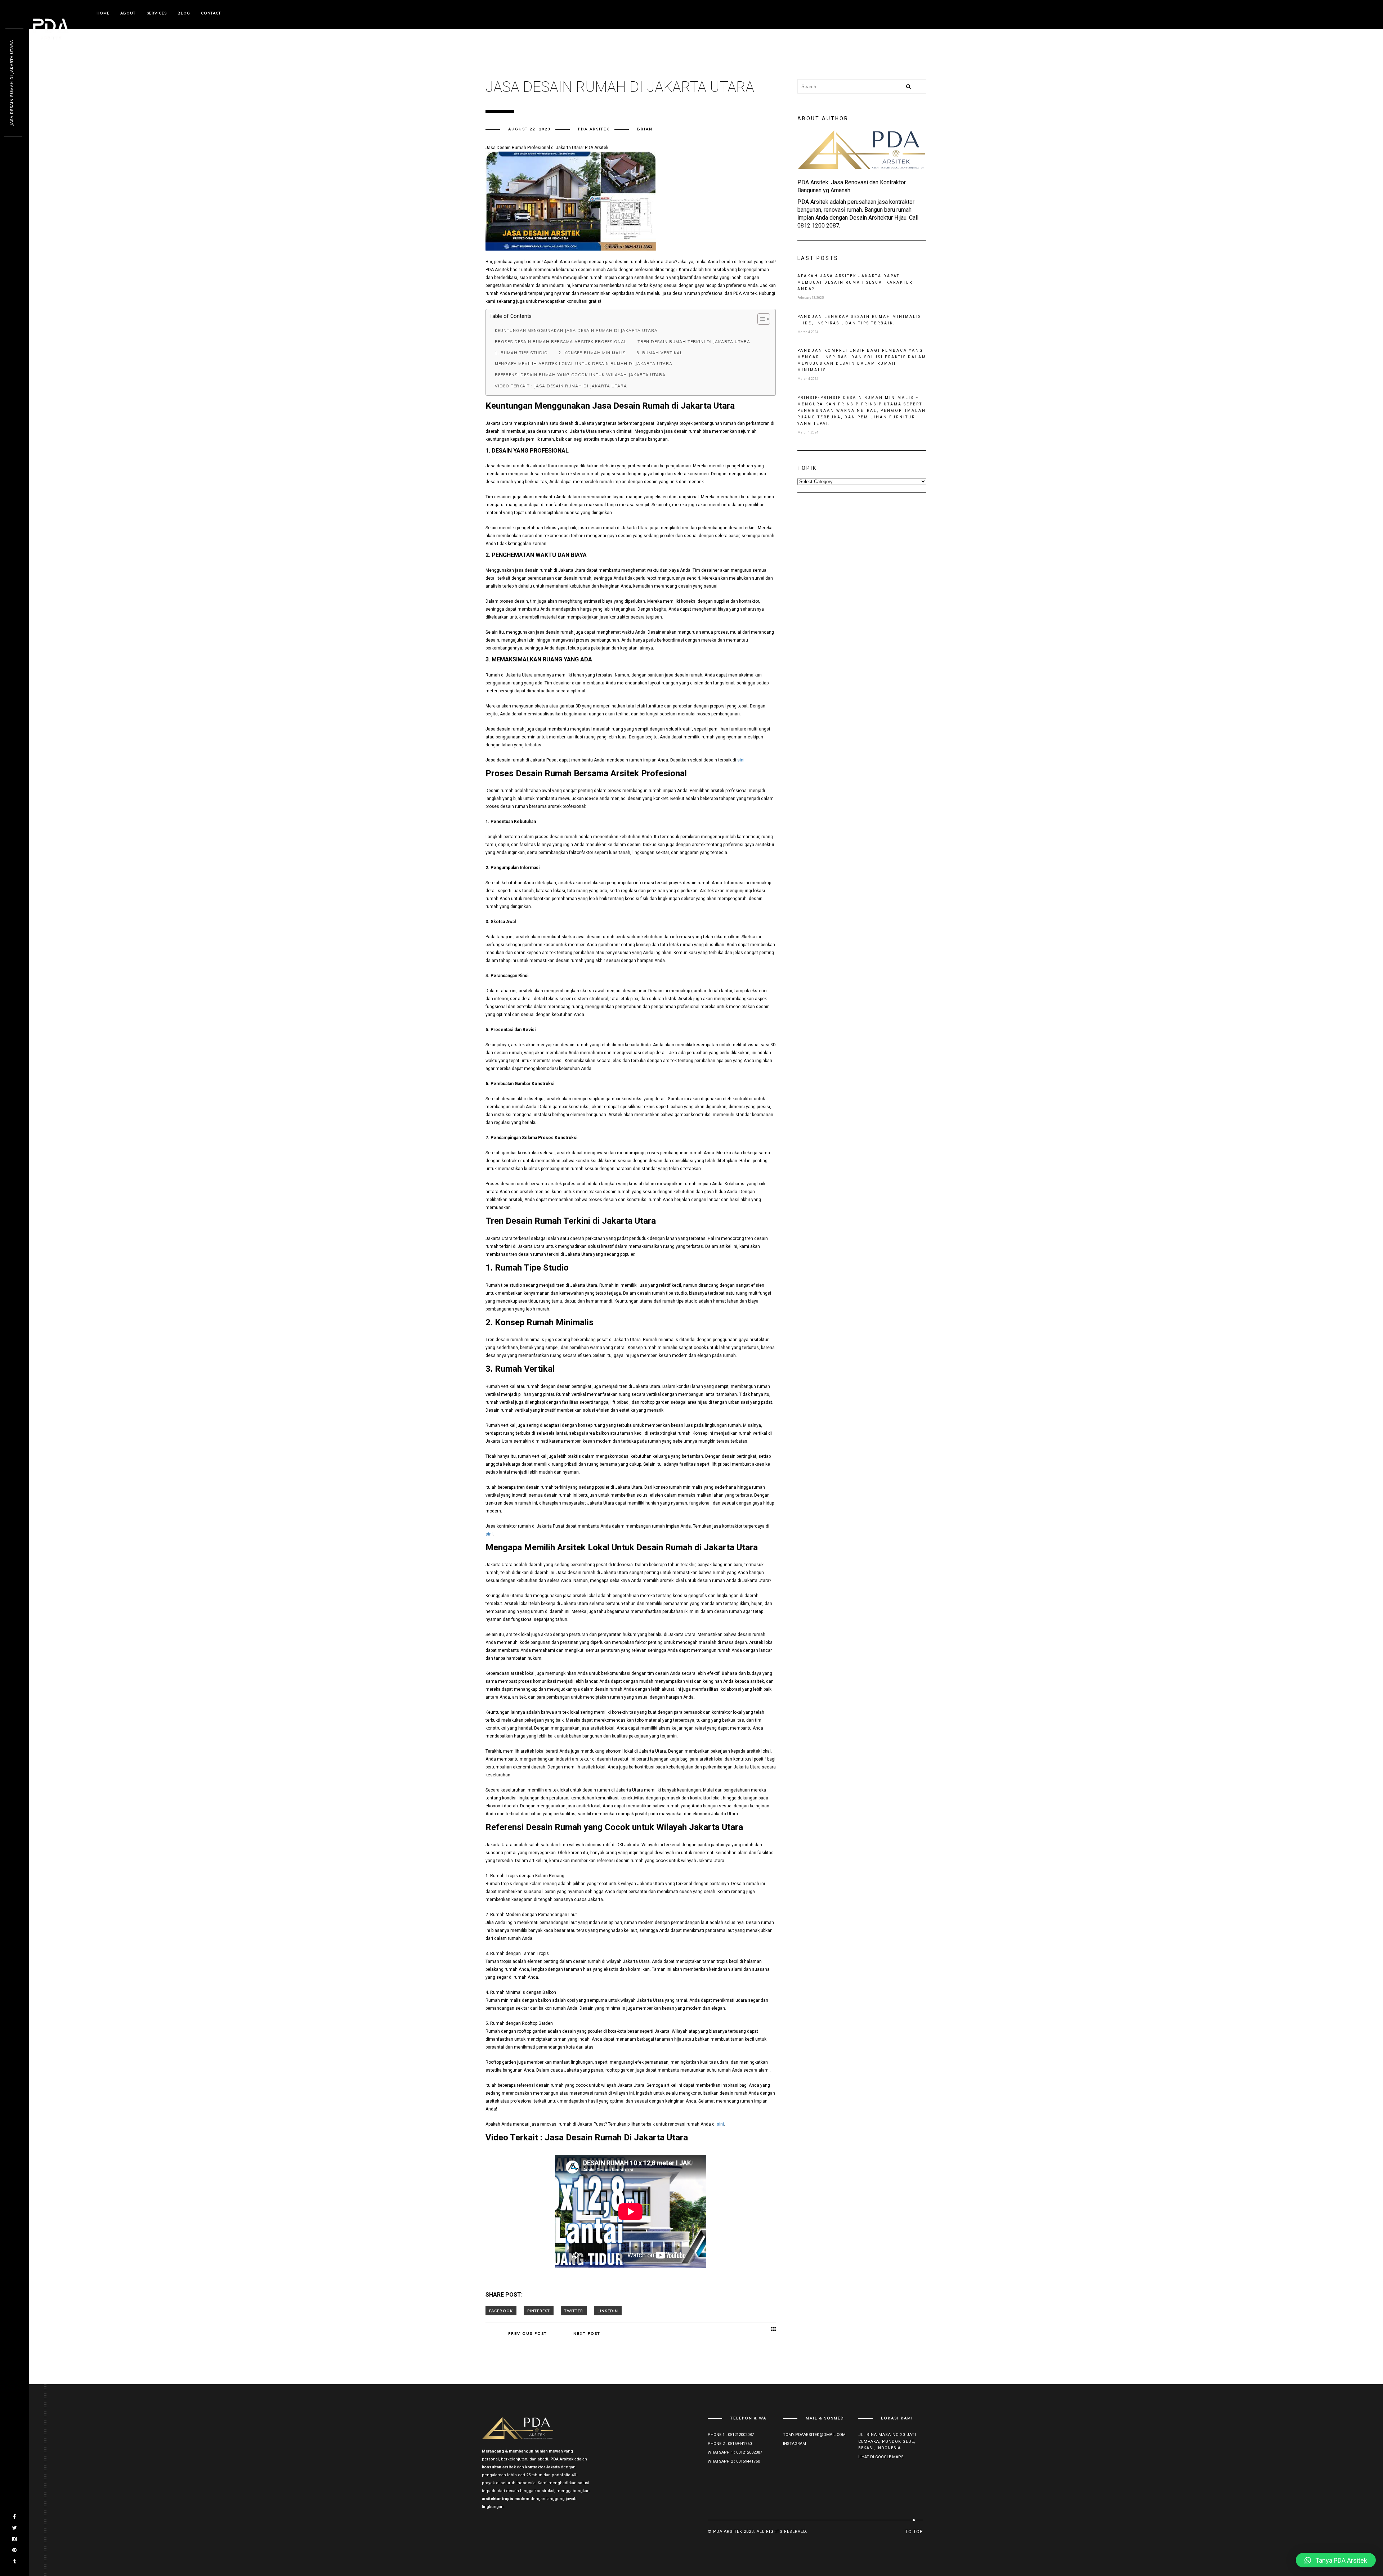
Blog (184, 13)
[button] (1336, 2560)
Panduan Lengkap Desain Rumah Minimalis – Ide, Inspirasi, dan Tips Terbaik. (859, 320)
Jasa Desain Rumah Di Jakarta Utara (12, 83)
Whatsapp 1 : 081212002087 (735, 2452)
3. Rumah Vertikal (659, 353)
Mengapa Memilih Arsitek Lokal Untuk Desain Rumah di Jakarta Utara (584, 364)
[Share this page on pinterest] (539, 2311)
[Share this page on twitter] (574, 2311)
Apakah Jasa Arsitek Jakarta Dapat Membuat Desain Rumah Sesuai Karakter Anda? (855, 282)
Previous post (528, 2334)
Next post (587, 2334)
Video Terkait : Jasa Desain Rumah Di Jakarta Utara (561, 386)
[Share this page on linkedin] (608, 2311)
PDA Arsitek (594, 129)
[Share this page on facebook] (501, 2311)
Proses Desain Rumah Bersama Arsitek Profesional (561, 342)
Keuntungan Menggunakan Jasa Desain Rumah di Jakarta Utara (576, 331)
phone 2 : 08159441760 (730, 2444)
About (128, 13)
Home (103, 13)
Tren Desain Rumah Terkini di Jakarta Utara (694, 342)
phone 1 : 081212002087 (731, 2435)
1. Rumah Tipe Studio (521, 353)
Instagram (795, 2444)
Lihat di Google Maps (881, 2457)
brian (645, 129)
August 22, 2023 (529, 129)
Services (157, 13)
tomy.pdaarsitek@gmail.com (814, 2435)
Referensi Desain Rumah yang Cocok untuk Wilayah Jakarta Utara (580, 375)
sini (741, 760)
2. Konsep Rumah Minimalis (592, 353)
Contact (211, 13)
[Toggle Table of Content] (760, 319)
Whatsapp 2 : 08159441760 (734, 2461)
